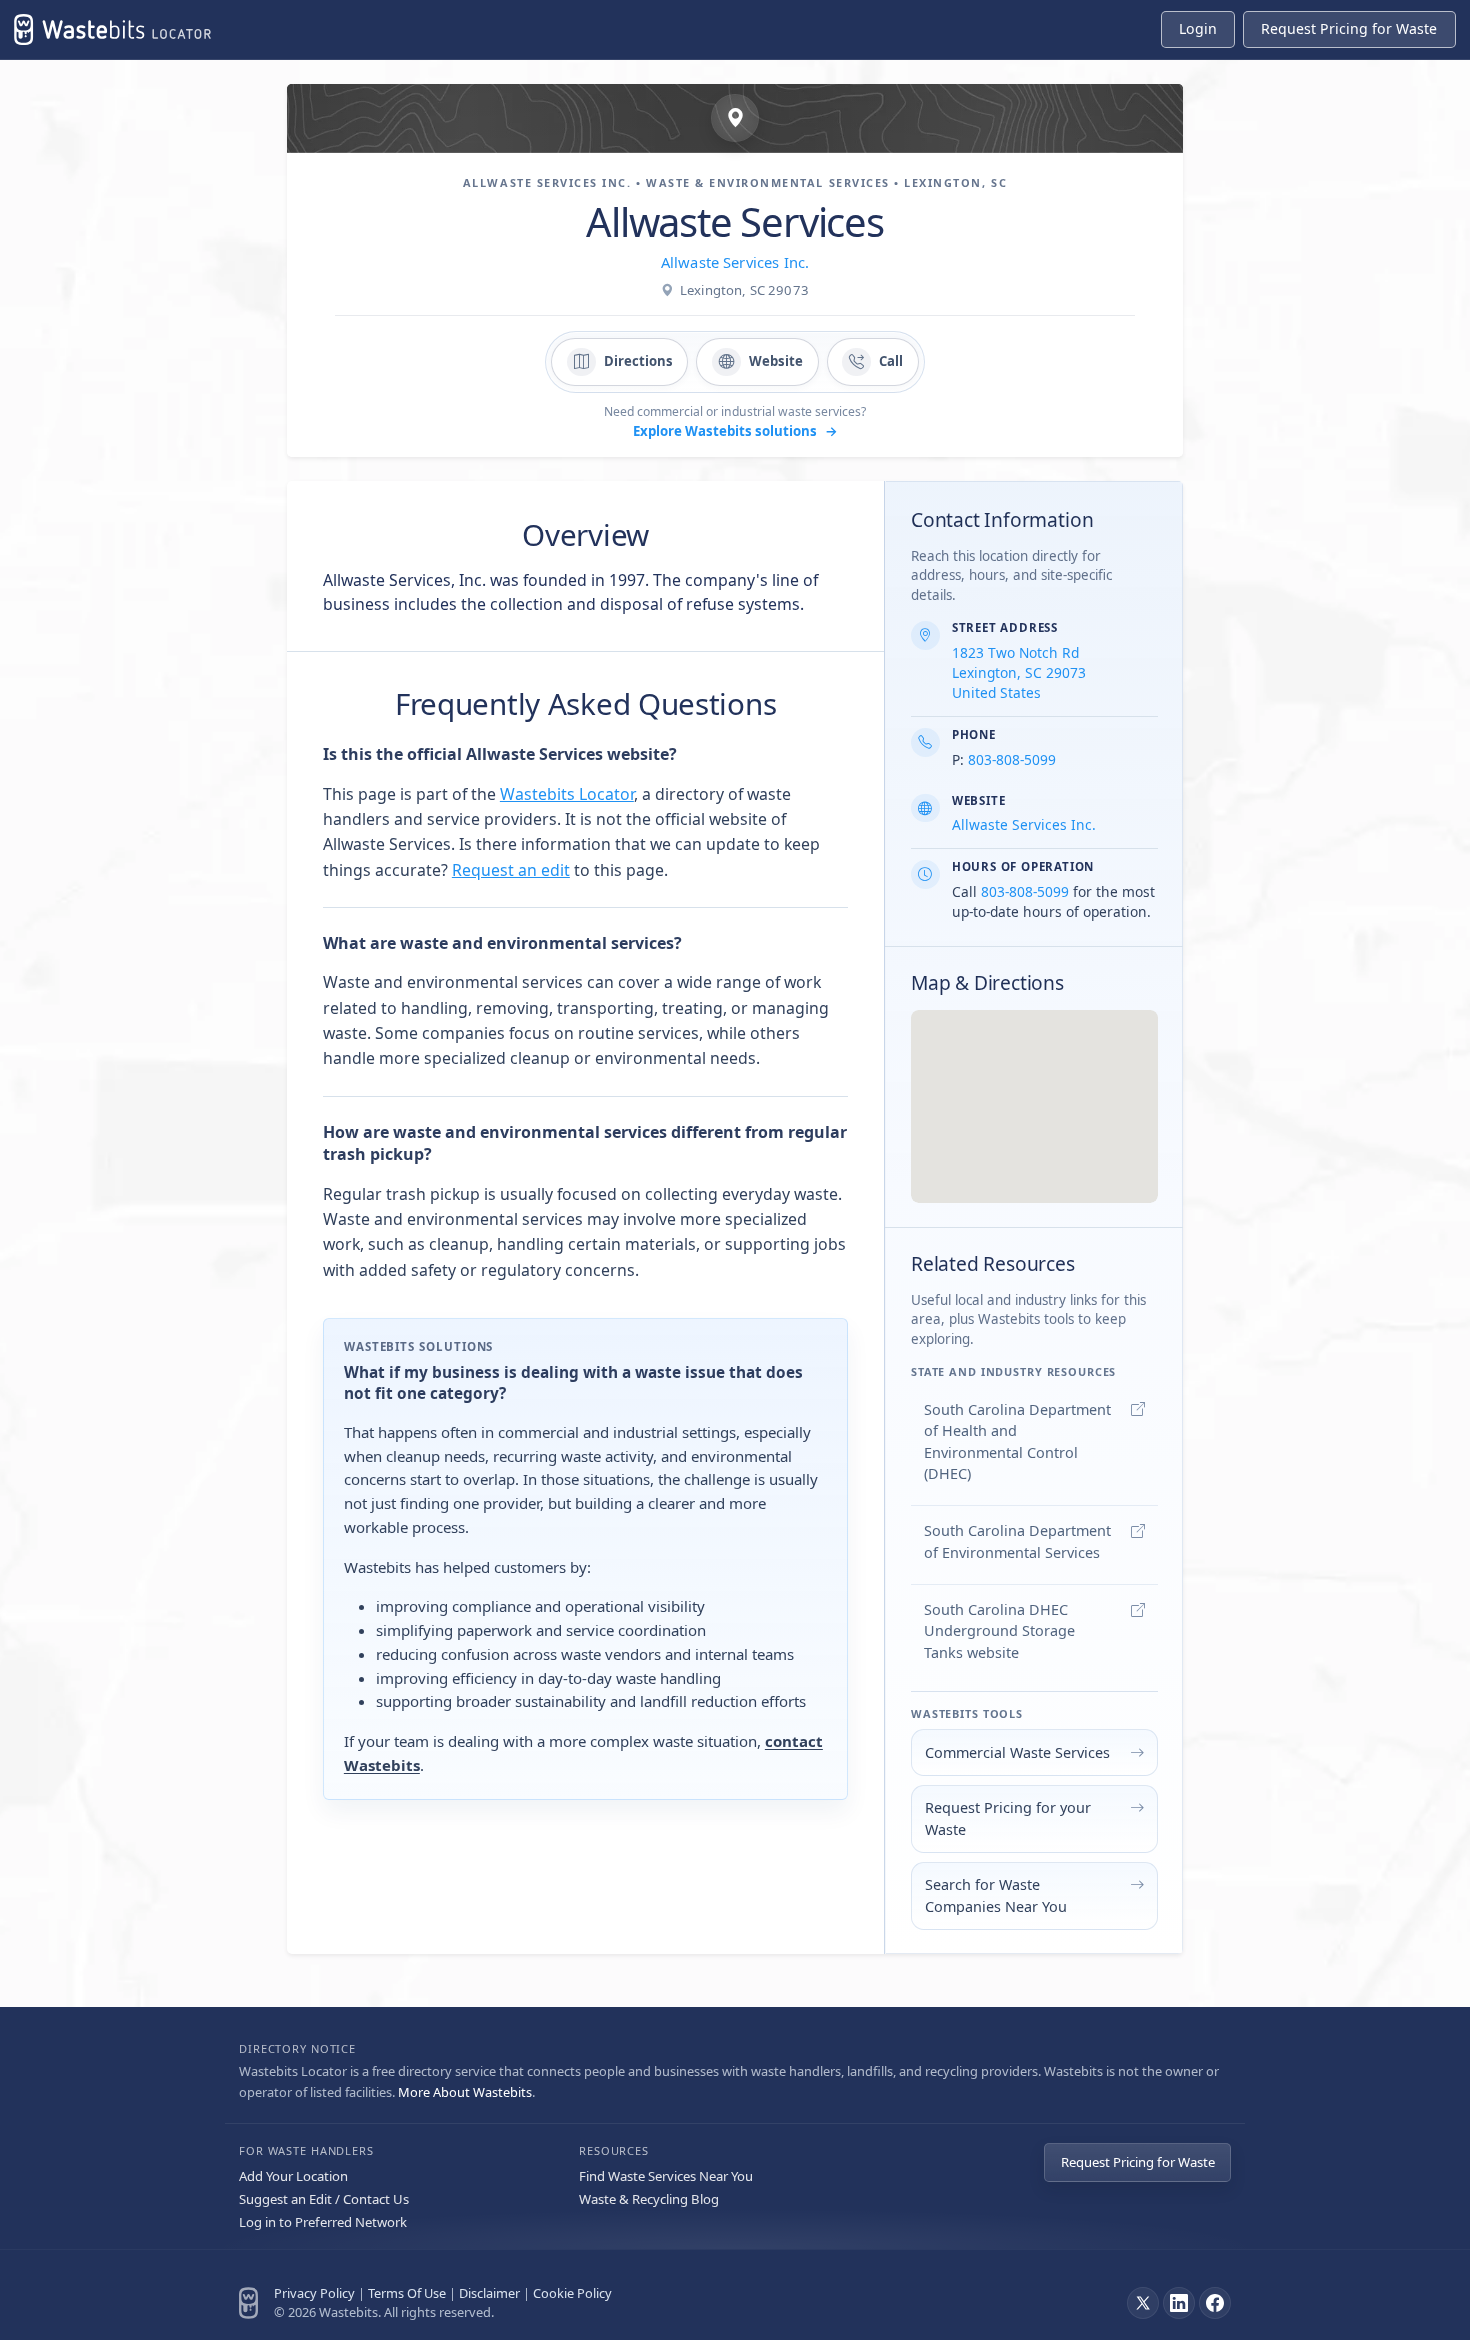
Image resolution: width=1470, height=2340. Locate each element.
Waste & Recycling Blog (649, 2199)
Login (1198, 28)
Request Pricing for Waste (1138, 2162)
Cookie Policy (572, 2293)
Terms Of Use (407, 2293)
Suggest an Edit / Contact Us (324, 2199)
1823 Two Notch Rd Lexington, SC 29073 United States (1019, 672)
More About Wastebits (465, 2092)
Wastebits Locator (567, 794)
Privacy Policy (314, 2293)
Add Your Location (293, 2176)
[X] (1143, 2303)
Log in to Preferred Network (323, 2222)
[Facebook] (1215, 2303)
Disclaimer (489, 2293)
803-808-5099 (1012, 759)
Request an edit (511, 870)
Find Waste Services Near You (666, 2176)
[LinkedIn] (1179, 2303)
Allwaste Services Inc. (735, 262)
